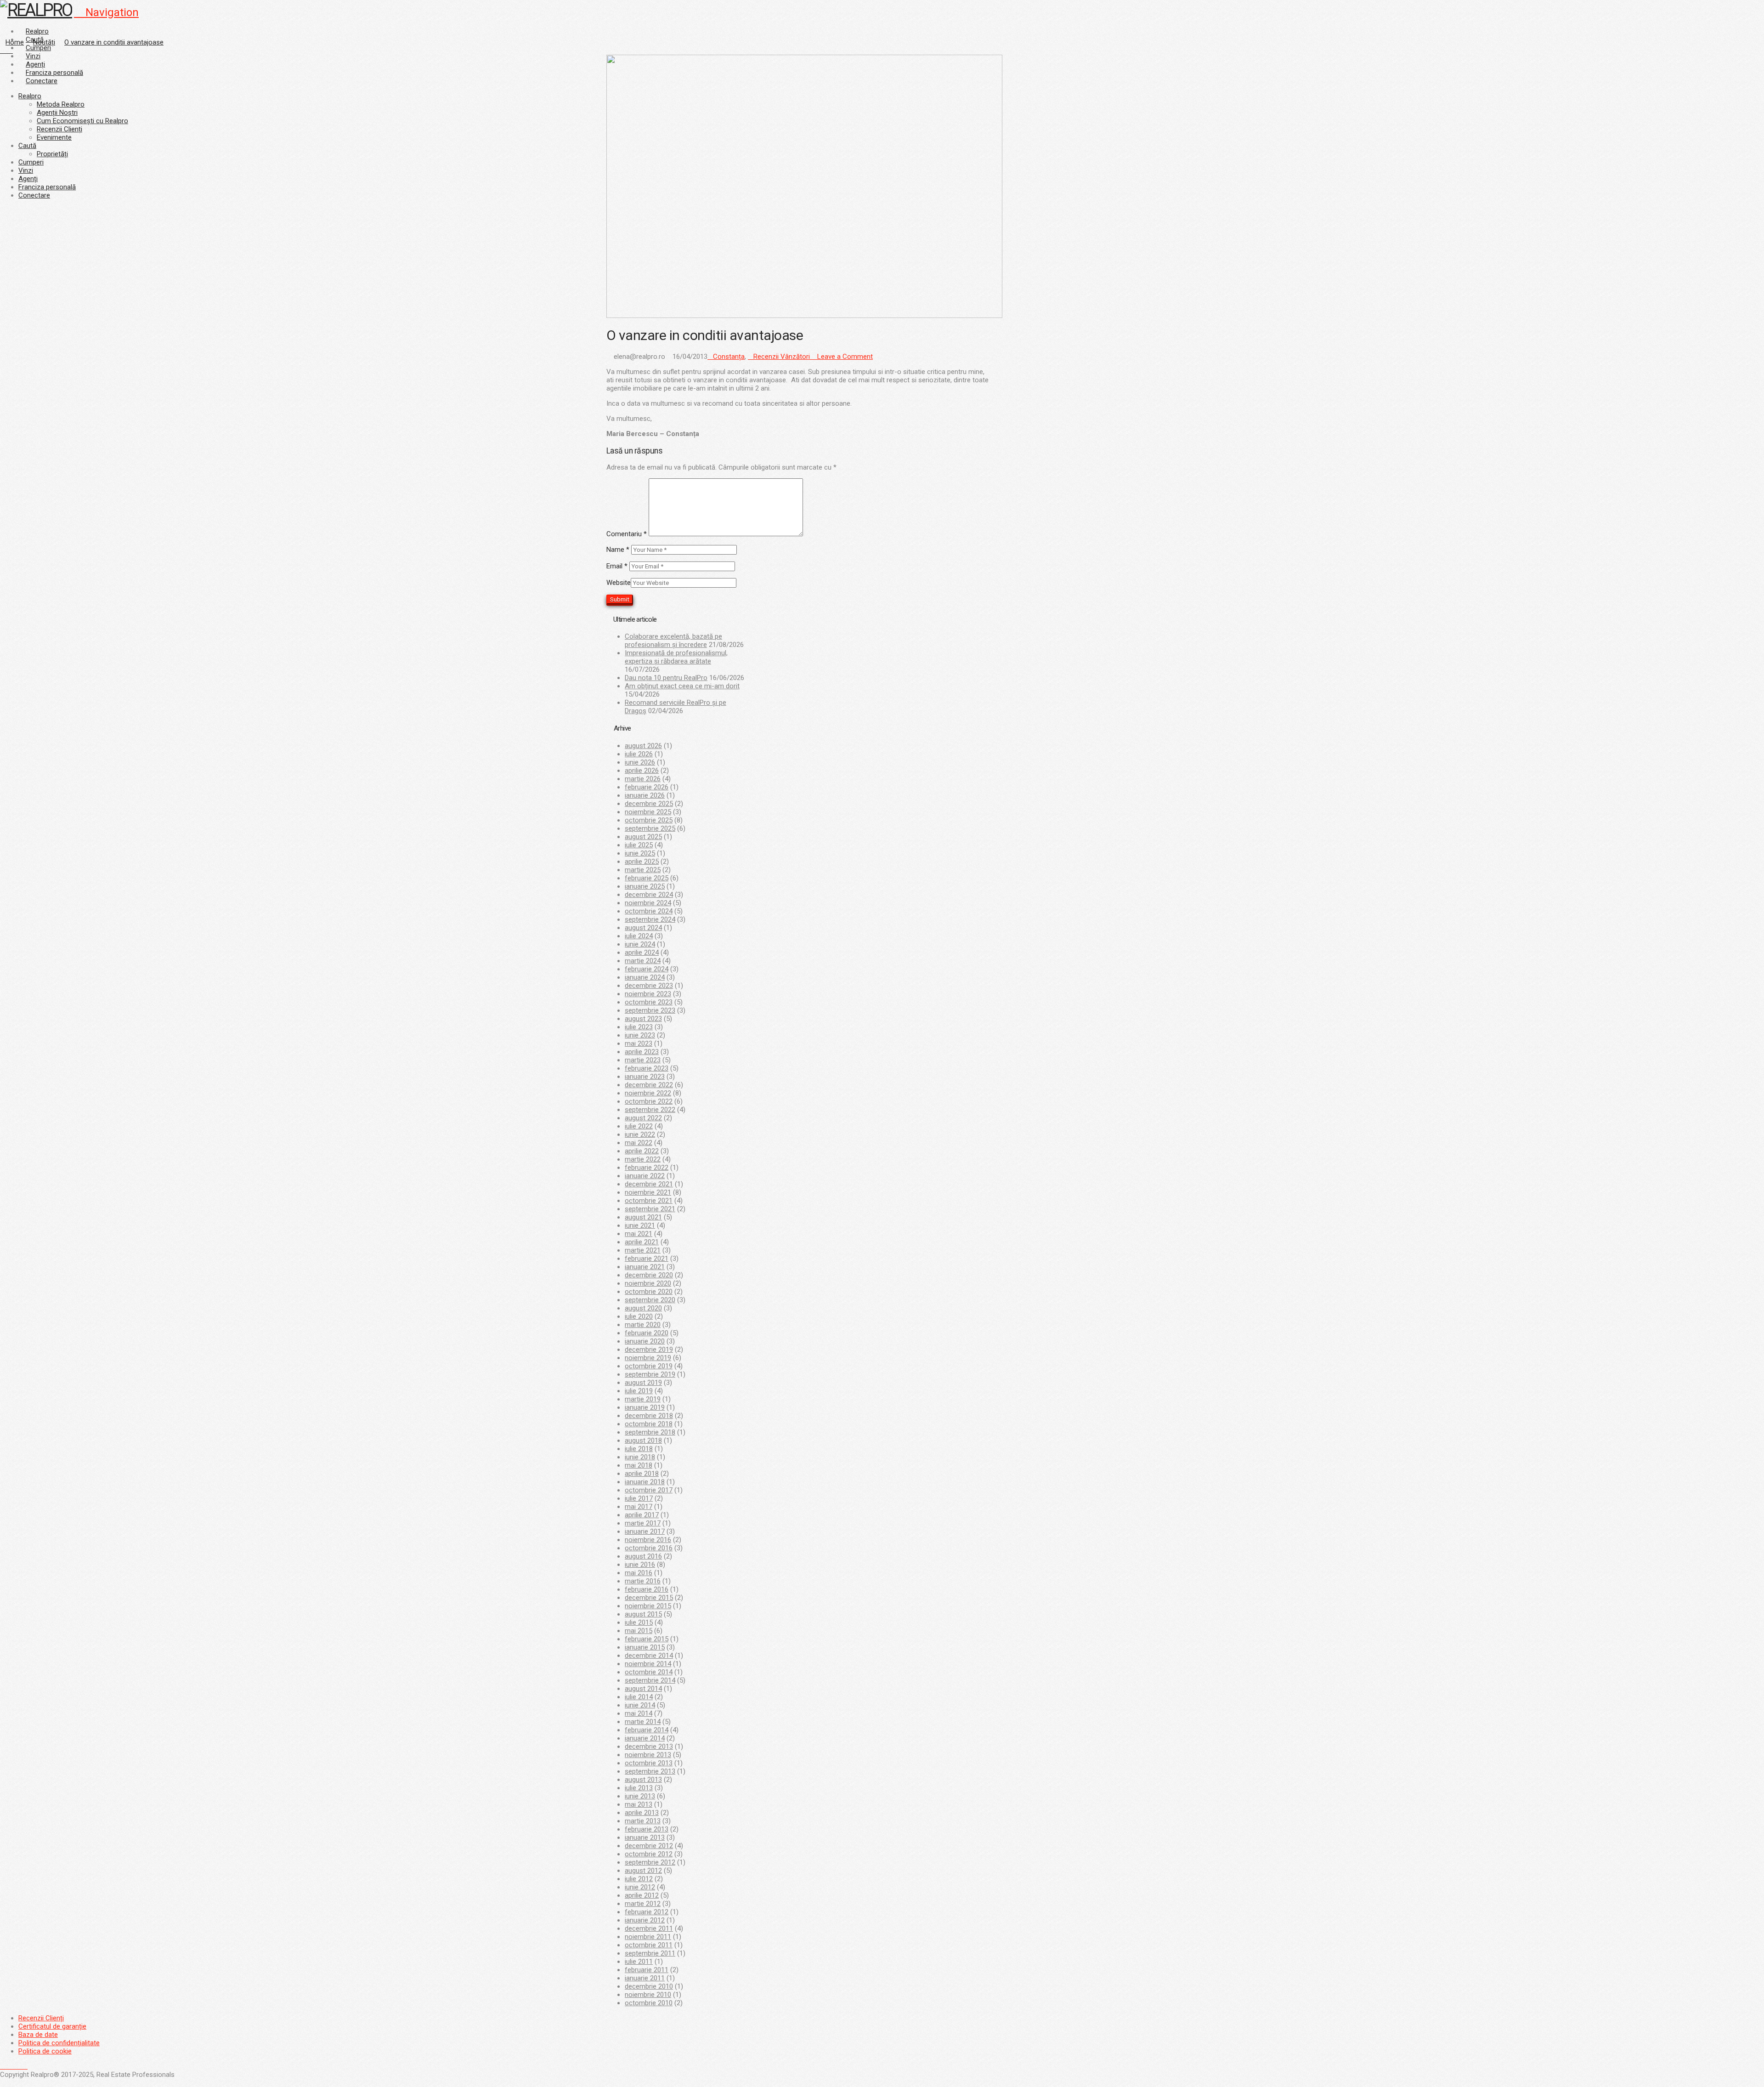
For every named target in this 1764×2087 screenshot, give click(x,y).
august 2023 (643, 1019)
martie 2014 (643, 1722)
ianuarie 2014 (645, 1738)
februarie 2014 (647, 1730)
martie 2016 (643, 1581)
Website (619, 583)
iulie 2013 (639, 1788)
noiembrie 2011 (648, 1937)
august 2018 (643, 1440)
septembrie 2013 (650, 1771)
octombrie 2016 (649, 1548)
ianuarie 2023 (645, 1077)
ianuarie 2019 (645, 1407)
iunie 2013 (640, 1796)
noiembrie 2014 (648, 1664)
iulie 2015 (639, 1622)
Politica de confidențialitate (59, 2043)
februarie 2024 (647, 969)
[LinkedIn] (14, 2066)
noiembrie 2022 (648, 1093)
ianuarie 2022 (645, 1176)
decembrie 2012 (649, 1846)
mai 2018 (639, 1465)
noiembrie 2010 (648, 1995)
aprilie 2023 (642, 1052)
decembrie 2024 (649, 895)
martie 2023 (643, 1060)
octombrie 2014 (649, 1672)
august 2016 (643, 1556)
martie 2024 (643, 961)
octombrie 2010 (649, 2003)
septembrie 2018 (650, 1432)
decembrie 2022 (649, 1085)
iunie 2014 (640, 1705)
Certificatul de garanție (52, 2026)
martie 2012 (643, 1904)
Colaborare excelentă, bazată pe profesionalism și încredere (673, 641)
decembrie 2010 (649, 1986)
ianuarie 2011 (645, 1978)
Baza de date (38, 2035)
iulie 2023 (639, 1027)
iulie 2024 (639, 936)
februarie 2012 (647, 1912)
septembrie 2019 (650, 1374)
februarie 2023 (647, 1068)
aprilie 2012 (642, 1895)
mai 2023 (639, 1043)
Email (617, 566)
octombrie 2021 (649, 1201)
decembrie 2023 (649, 986)
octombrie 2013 (649, 1763)
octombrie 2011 (649, 1945)
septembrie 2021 (650, 1209)
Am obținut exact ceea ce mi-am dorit (682, 686)
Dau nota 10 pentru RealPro (666, 678)
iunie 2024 (640, 944)
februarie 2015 (647, 1639)
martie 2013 (643, 1821)
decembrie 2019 (649, 1350)
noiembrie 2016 (648, 1540)
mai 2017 (639, 1507)
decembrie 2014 (649, 1656)
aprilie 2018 (642, 1474)
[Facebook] (3, 2066)
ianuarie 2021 (645, 1267)
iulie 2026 (639, 754)
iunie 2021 (640, 1225)
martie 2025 (643, 870)
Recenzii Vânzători (782, 357)
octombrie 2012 (649, 1854)
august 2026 (643, 746)
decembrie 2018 (649, 1416)
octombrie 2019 (649, 1366)
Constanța (729, 357)
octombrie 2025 (649, 820)
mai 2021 (639, 1234)
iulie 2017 (639, 1498)
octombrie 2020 (649, 1292)
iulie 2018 (639, 1449)
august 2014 (643, 1689)
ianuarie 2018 (645, 1482)
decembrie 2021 (649, 1184)
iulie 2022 (639, 1126)
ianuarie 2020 (645, 1341)
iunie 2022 (640, 1134)
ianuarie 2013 (645, 1837)
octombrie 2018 (649, 1424)
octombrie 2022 (649, 1101)
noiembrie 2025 (648, 812)
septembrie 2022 (650, 1110)
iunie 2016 (640, 1565)
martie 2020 (643, 1325)
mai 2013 (639, 1804)
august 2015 (643, 1614)
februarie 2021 (647, 1259)
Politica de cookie (45, 2051)
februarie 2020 (647, 1333)
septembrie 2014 (650, 1680)
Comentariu (627, 534)
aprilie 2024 (642, 953)
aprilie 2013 (642, 1813)
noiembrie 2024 (648, 903)
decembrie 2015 (649, 1598)
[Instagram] (25, 2066)
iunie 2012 (640, 1887)
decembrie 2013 (649, 1747)
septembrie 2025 (650, 828)
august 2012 (643, 1871)
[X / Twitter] (8, 2066)
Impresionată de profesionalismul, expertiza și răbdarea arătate (676, 657)
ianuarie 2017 (645, 1531)
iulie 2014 (639, 1697)
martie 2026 (643, 779)
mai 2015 (639, 1631)
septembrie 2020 (650, 1300)
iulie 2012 (639, 1879)
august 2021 (643, 1217)
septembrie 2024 (650, 919)
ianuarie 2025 (645, 886)
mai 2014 (639, 1713)
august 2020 (643, 1308)
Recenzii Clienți (41, 2018)
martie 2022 (643, 1159)
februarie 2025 (647, 878)
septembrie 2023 (650, 1010)
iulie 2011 (639, 1962)
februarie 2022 (647, 1168)
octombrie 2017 (649, 1490)
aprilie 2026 (642, 771)
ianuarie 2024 (645, 977)
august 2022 (643, 1118)
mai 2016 (639, 1573)
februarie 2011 (647, 1970)
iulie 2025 (639, 845)
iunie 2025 (640, 853)
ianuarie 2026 (645, 795)
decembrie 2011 (649, 1928)
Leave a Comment (844, 357)
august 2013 (643, 1780)
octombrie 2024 (649, 911)
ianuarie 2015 (645, 1647)
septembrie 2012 (650, 1862)
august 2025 (643, 837)
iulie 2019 (639, 1391)
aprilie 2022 (642, 1151)
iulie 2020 (639, 1316)
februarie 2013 (647, 1829)
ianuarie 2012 (645, 1920)
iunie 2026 (640, 762)
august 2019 (643, 1383)
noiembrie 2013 (648, 1755)
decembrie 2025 (649, 804)
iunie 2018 (640, 1457)
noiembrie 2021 (648, 1192)
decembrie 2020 (649, 1275)
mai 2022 (639, 1143)
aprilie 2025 (642, 862)
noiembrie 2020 (648, 1283)
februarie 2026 (647, 787)
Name (618, 550)
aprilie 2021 (642, 1242)
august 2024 (643, 928)
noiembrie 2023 (648, 994)
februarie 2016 (647, 1589)
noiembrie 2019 (648, 1358)
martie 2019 (643, 1399)
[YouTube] (19, 2066)
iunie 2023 (640, 1035)
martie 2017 (643, 1523)
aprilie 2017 (642, 1515)
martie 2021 (643, 1250)
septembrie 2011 (650, 1953)
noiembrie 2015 (648, 1606)
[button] (106, 12)
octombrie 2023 (649, 1002)
